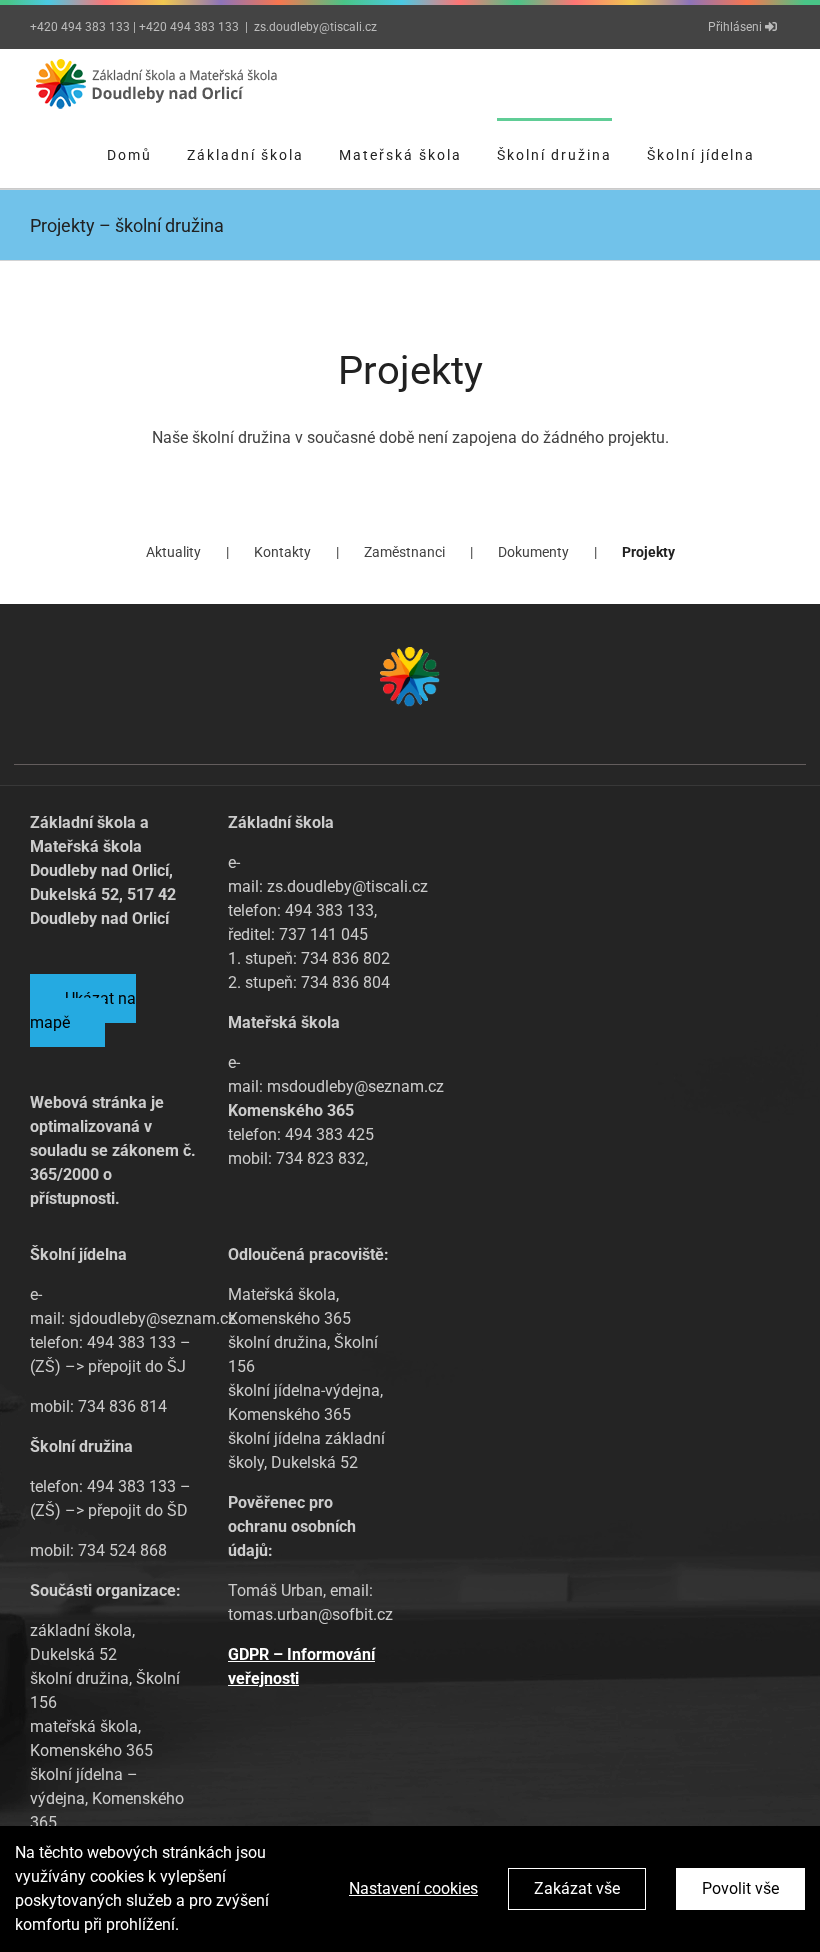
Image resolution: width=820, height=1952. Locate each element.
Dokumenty (533, 552)
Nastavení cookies (413, 1888)
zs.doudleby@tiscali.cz (315, 27)
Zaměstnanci (404, 552)
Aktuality (173, 552)
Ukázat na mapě (83, 1010)
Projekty (648, 552)
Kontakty (282, 552)
